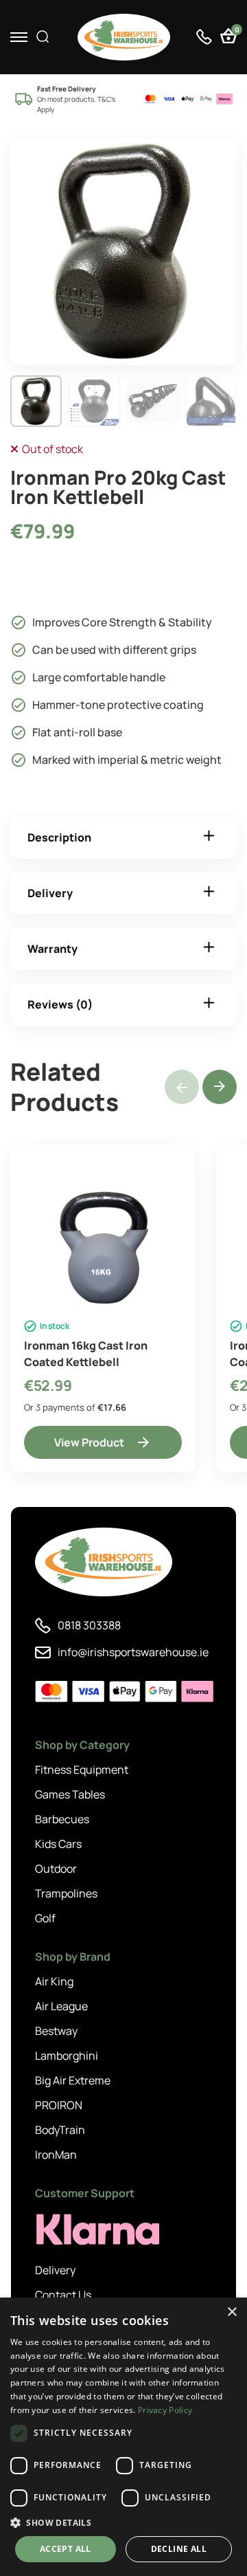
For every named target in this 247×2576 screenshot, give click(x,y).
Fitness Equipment (82, 1770)
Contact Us (63, 2295)
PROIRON (59, 2105)
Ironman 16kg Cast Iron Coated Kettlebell (86, 1354)
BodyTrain (60, 2130)
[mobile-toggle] (19, 37)
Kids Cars (58, 1844)
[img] (124, 37)
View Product (89, 1442)
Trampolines (66, 1893)
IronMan (56, 2155)
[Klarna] (97, 2230)
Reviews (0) (60, 1004)
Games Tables (70, 1794)
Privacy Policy (165, 2410)
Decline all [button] (179, 2549)
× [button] (232, 2312)
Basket (236, 31)
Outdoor (56, 1869)
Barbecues (62, 1819)
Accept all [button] (66, 2549)
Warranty (52, 949)
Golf (45, 1918)
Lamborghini (67, 2056)
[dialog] (123, 2437)
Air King (54, 1981)
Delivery (50, 893)
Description (59, 837)
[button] (220, 1087)
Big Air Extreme (73, 2080)
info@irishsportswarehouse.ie (133, 1652)
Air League (61, 2006)
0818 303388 (89, 1625)
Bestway (56, 2031)
